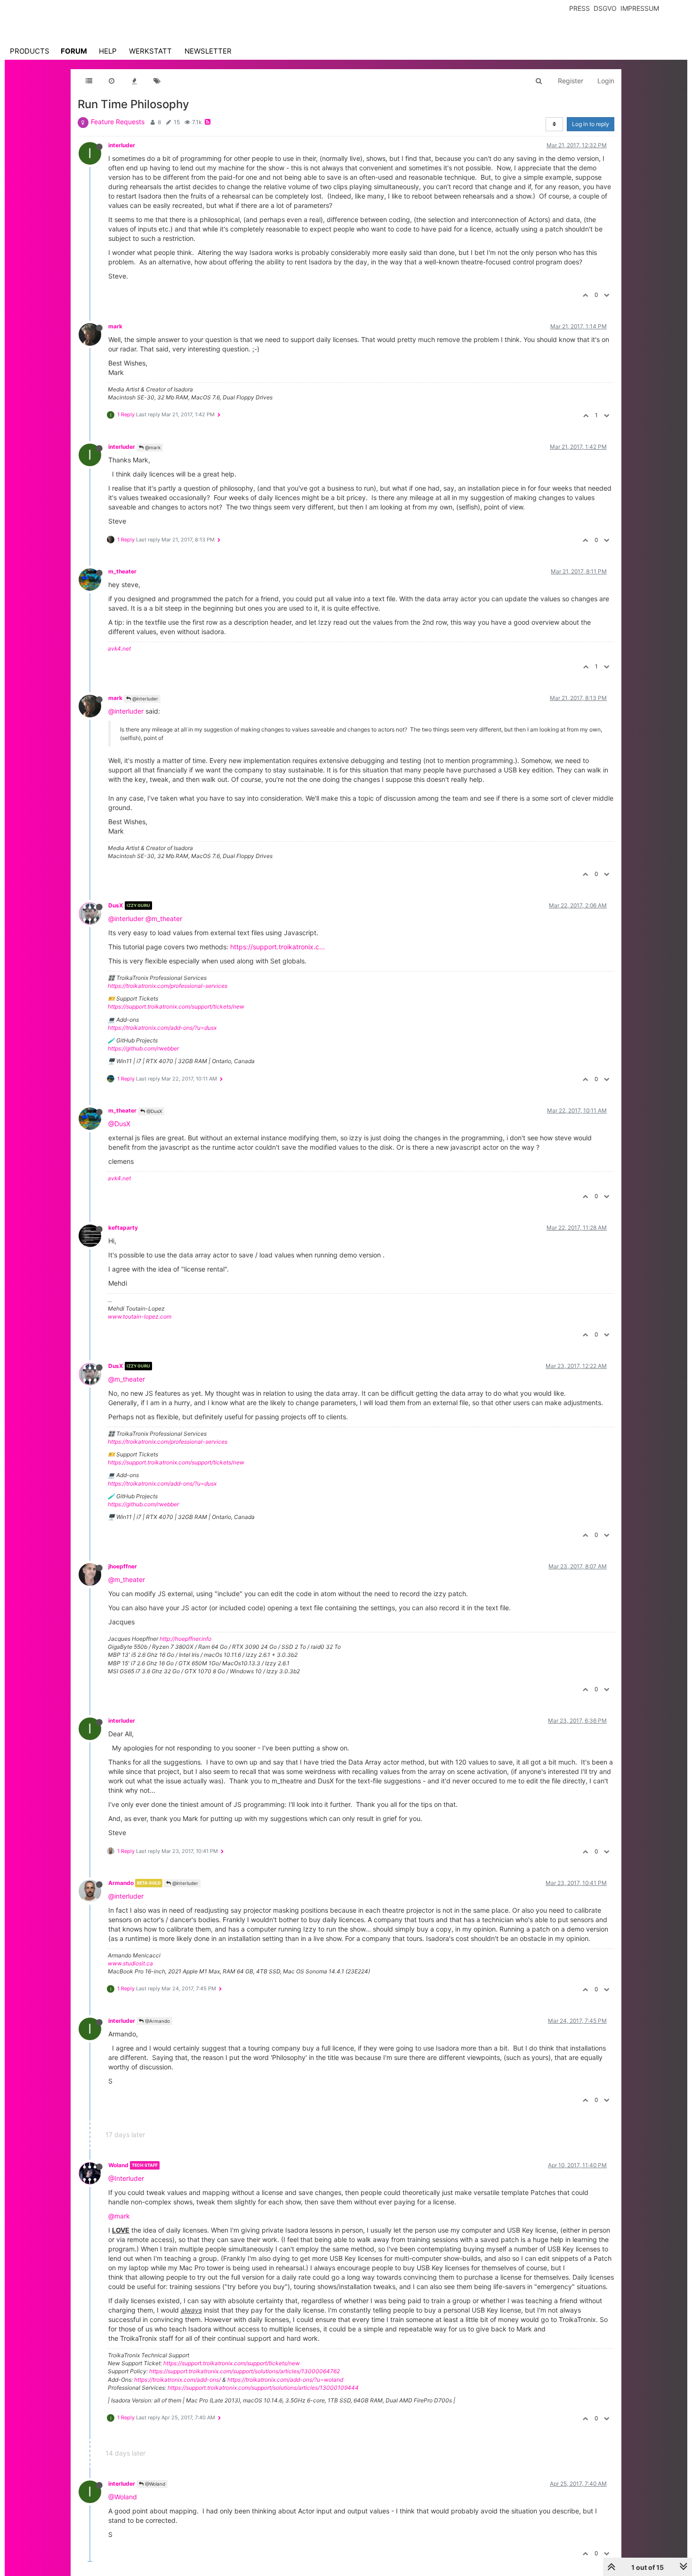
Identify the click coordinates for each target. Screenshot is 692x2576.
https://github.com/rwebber (143, 1048)
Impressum (640, 8)
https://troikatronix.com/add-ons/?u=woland (285, 2380)
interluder (122, 145)
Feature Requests (118, 122)
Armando (121, 1883)
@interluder (145, 699)
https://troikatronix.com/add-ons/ (177, 2380)
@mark (152, 447)
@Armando (157, 2021)
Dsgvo (605, 8)
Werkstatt (150, 51)
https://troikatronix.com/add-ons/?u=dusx (162, 1028)
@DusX (153, 1111)
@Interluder (126, 2178)
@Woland (154, 2484)
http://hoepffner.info (185, 1639)
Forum (74, 51)
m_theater (122, 571)
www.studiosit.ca (130, 1963)
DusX (116, 905)
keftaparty (123, 1228)
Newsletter (208, 51)
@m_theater (164, 918)
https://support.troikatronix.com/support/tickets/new (176, 1006)
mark (115, 326)
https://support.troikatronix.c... (278, 947)
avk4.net (119, 648)
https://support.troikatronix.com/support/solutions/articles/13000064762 (245, 2371)
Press (579, 8)
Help (108, 51)
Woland (118, 2165)
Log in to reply (591, 124)
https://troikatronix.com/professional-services (168, 986)
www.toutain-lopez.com (140, 1316)
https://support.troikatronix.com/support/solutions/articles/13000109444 (263, 2388)
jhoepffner (123, 1566)
